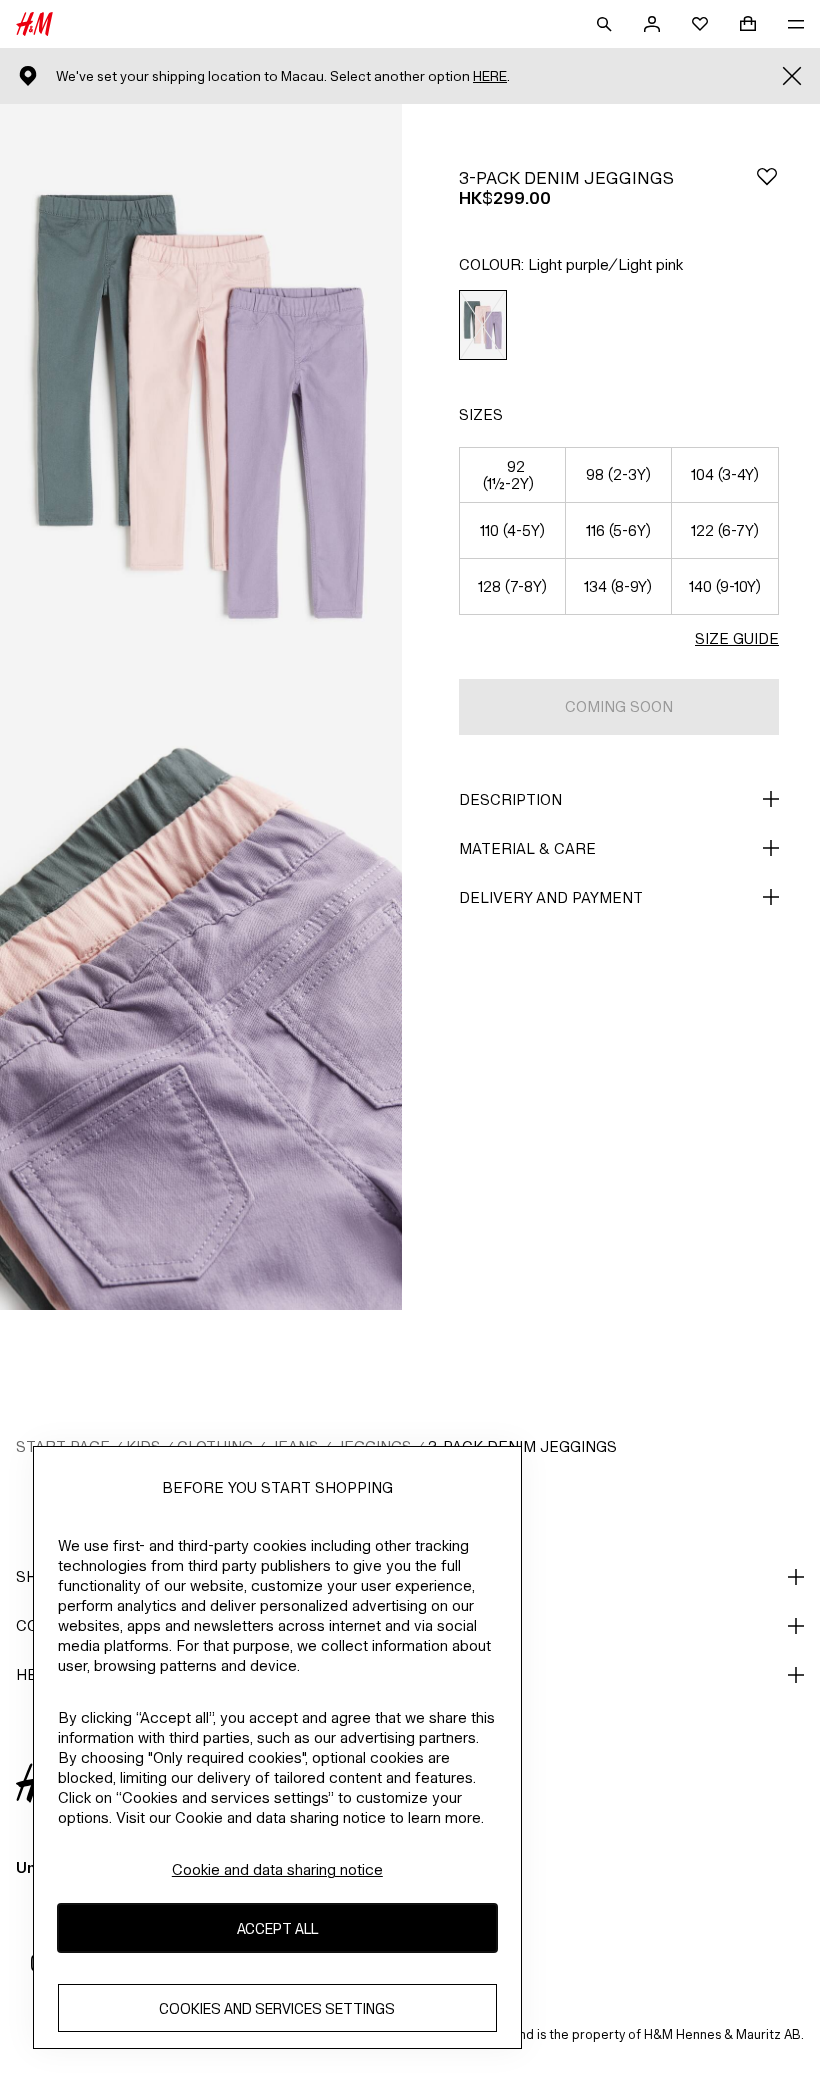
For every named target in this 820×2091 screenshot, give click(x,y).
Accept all (277, 1928)
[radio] (483, 325)
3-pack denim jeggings (522, 1446)
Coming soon (619, 706)
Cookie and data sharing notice (277, 1869)
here (490, 76)
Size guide (737, 638)
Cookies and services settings (277, 2008)
